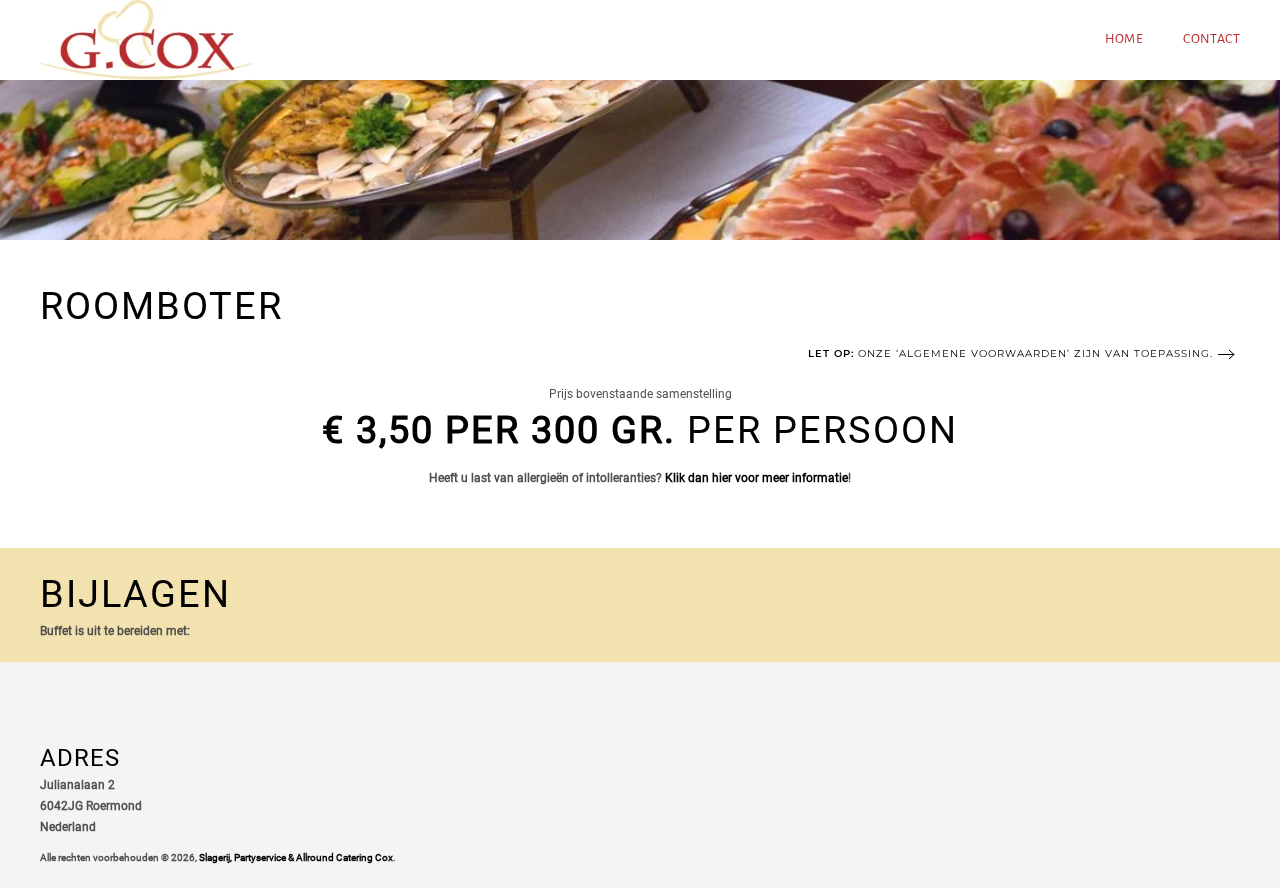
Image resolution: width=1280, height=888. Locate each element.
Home (1124, 39)
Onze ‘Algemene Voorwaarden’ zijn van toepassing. (1010, 353)
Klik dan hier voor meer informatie (756, 478)
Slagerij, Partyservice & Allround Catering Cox (296, 857)
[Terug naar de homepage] (146, 40)
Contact (1211, 39)
